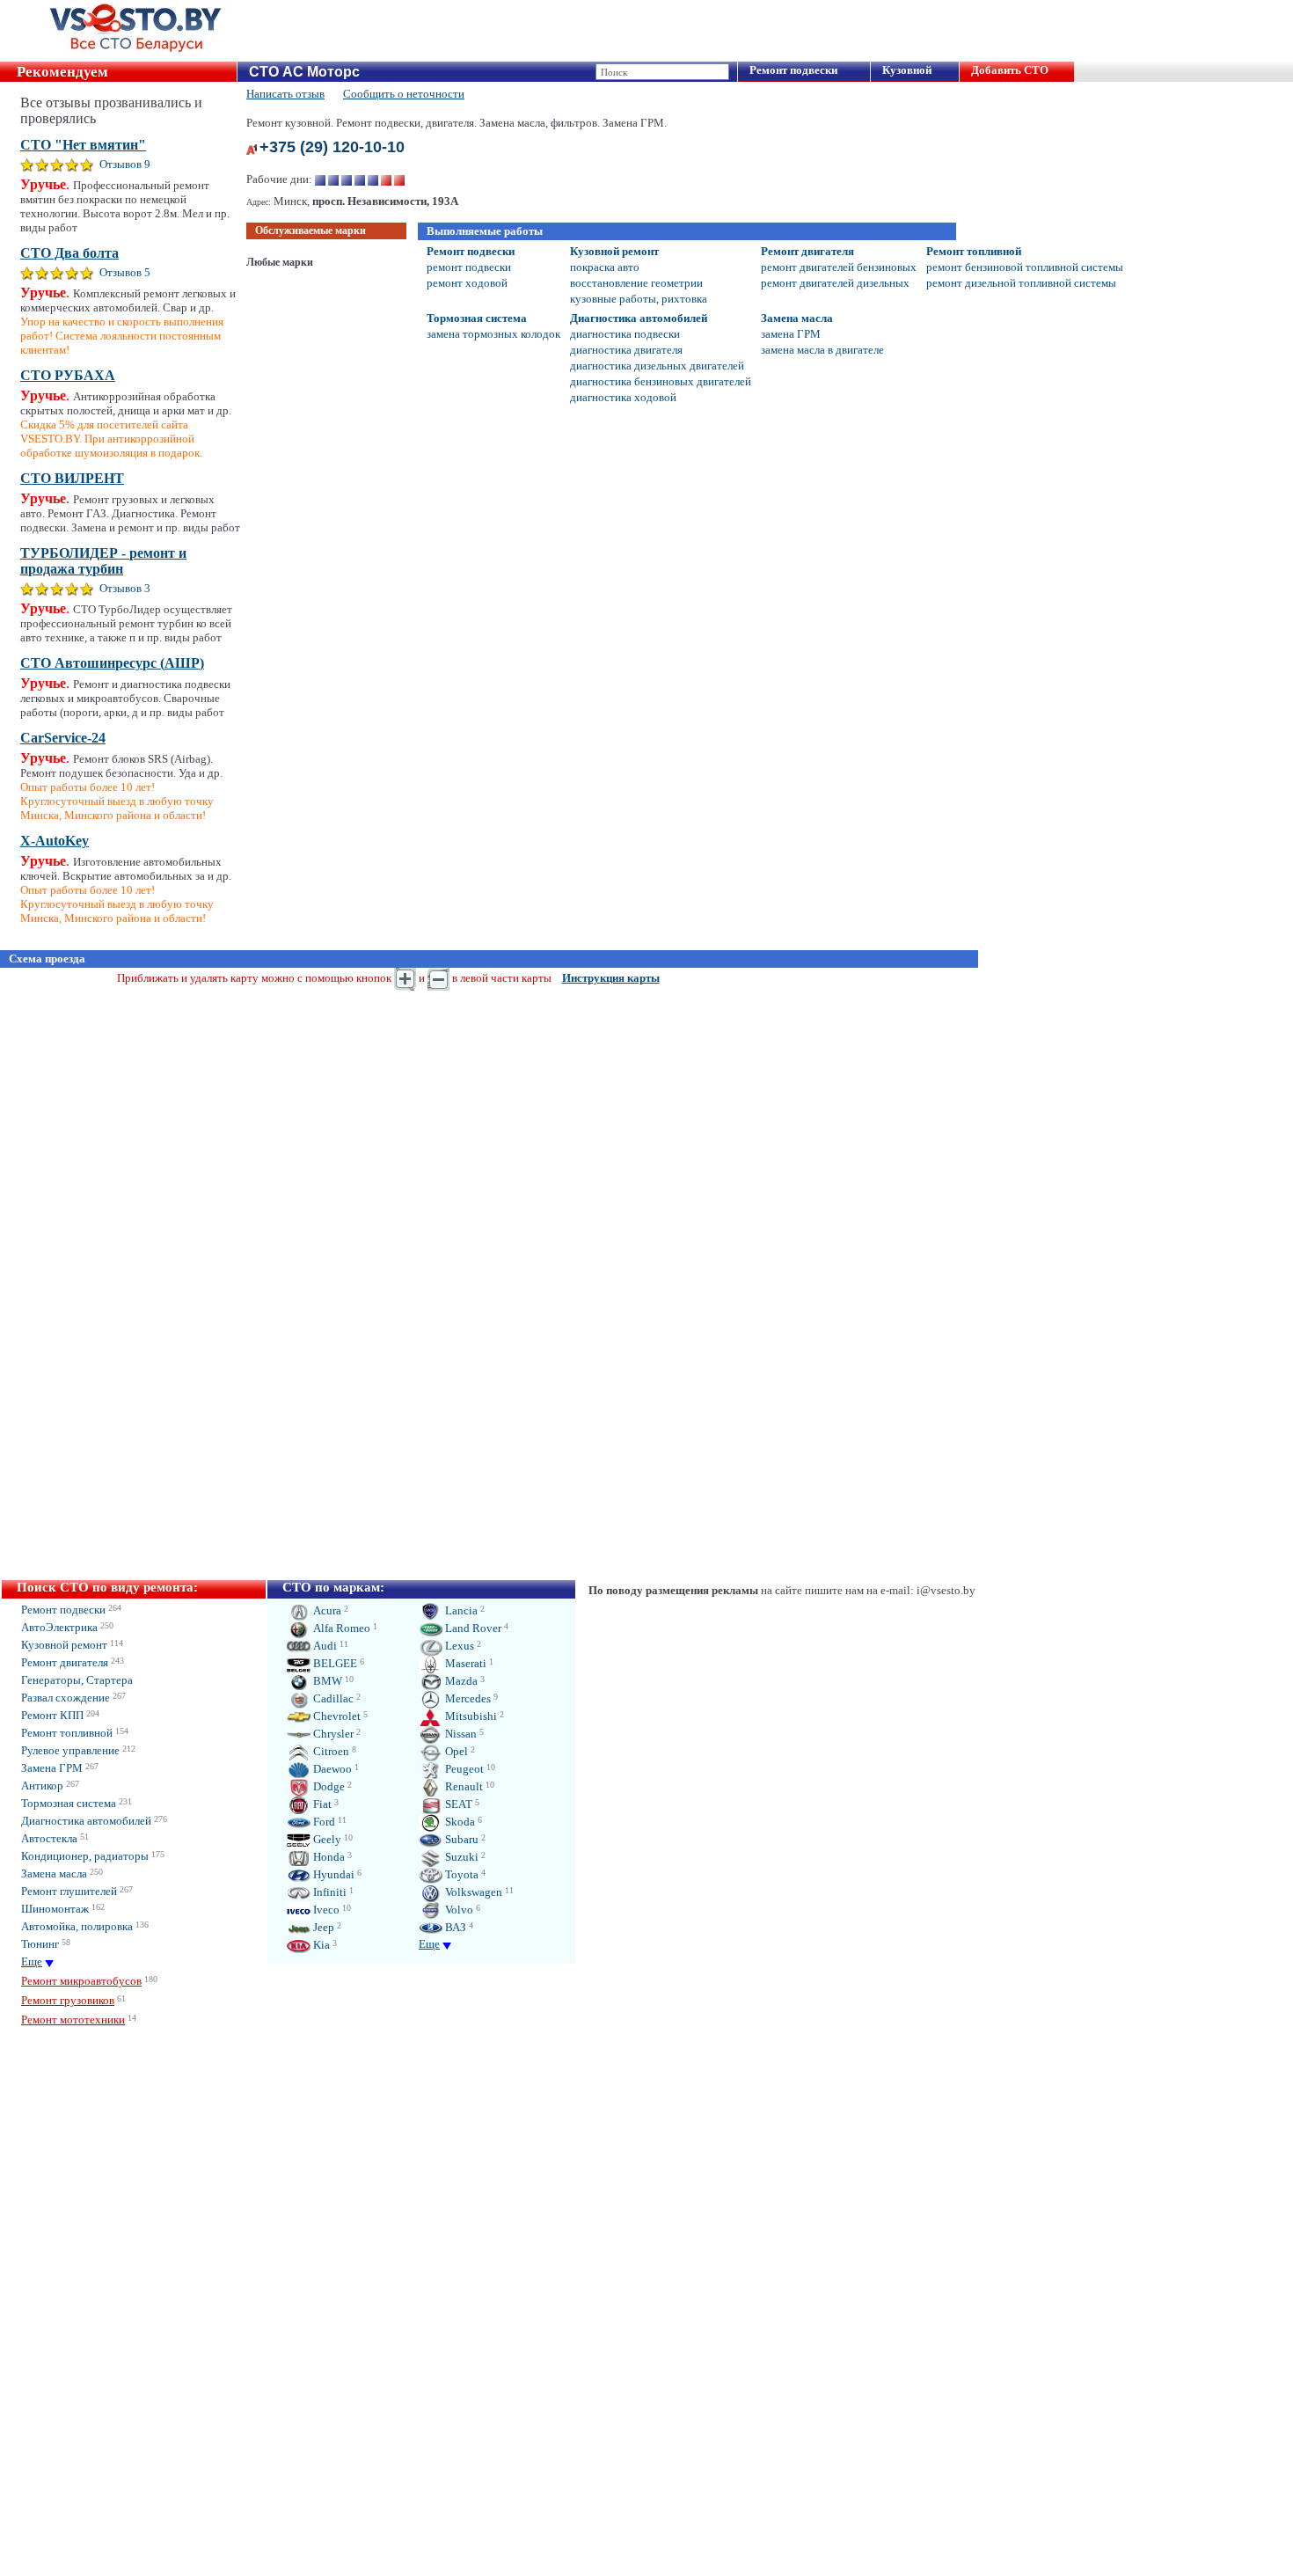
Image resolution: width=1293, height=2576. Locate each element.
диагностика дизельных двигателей (657, 366)
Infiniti (329, 1892)
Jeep (322, 1927)
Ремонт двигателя (807, 251)
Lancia (460, 1610)
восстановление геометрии (636, 283)
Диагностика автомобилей (639, 318)
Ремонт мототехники (73, 2020)
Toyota (460, 1874)
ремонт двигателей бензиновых (839, 267)
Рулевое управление (70, 1750)
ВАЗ (454, 1927)
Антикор (42, 1786)
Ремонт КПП (52, 1715)
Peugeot (463, 1769)
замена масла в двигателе (822, 350)
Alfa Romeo (340, 1628)
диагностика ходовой (623, 397)
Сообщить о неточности (404, 94)
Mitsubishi (470, 1716)
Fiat (321, 1804)
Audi (324, 1646)
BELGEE (334, 1663)
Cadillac (332, 1698)
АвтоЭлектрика (59, 1627)
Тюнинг (40, 1944)
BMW (326, 1681)
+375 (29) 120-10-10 (332, 147)
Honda (328, 1857)
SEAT (457, 1804)
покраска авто (605, 267)
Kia (320, 1945)
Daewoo (331, 1769)
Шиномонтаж (55, 1909)
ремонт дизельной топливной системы (1021, 283)
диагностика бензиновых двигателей (661, 381)
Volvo (458, 1910)
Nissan (460, 1734)
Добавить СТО (1010, 70)
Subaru (460, 1839)
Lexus (458, 1646)
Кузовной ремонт (614, 251)
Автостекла (49, 1838)
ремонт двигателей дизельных (835, 283)
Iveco (325, 1910)
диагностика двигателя (626, 350)
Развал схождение (66, 1698)
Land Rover (472, 1628)
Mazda (460, 1681)
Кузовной (907, 70)
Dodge (328, 1786)
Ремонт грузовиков (68, 2000)
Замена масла (797, 318)
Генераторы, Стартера (77, 1680)
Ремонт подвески (793, 70)
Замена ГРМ (52, 1768)
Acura (326, 1610)
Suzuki (460, 1857)
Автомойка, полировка (77, 1926)
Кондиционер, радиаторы (85, 1856)
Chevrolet (336, 1716)
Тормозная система (477, 318)
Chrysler (332, 1734)
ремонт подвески (469, 267)
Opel (455, 1751)
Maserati (464, 1663)
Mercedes (467, 1698)
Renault (463, 1786)
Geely (326, 1839)
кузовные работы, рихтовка (639, 299)
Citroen (330, 1751)
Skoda (459, 1822)
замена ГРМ (791, 334)
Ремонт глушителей (69, 1891)
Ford (323, 1822)
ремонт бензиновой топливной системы (1025, 267)
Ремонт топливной (974, 251)
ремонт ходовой (467, 283)
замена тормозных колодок (493, 334)
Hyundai (332, 1874)
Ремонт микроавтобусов (81, 1981)
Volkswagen (472, 1892)
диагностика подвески (625, 334)
